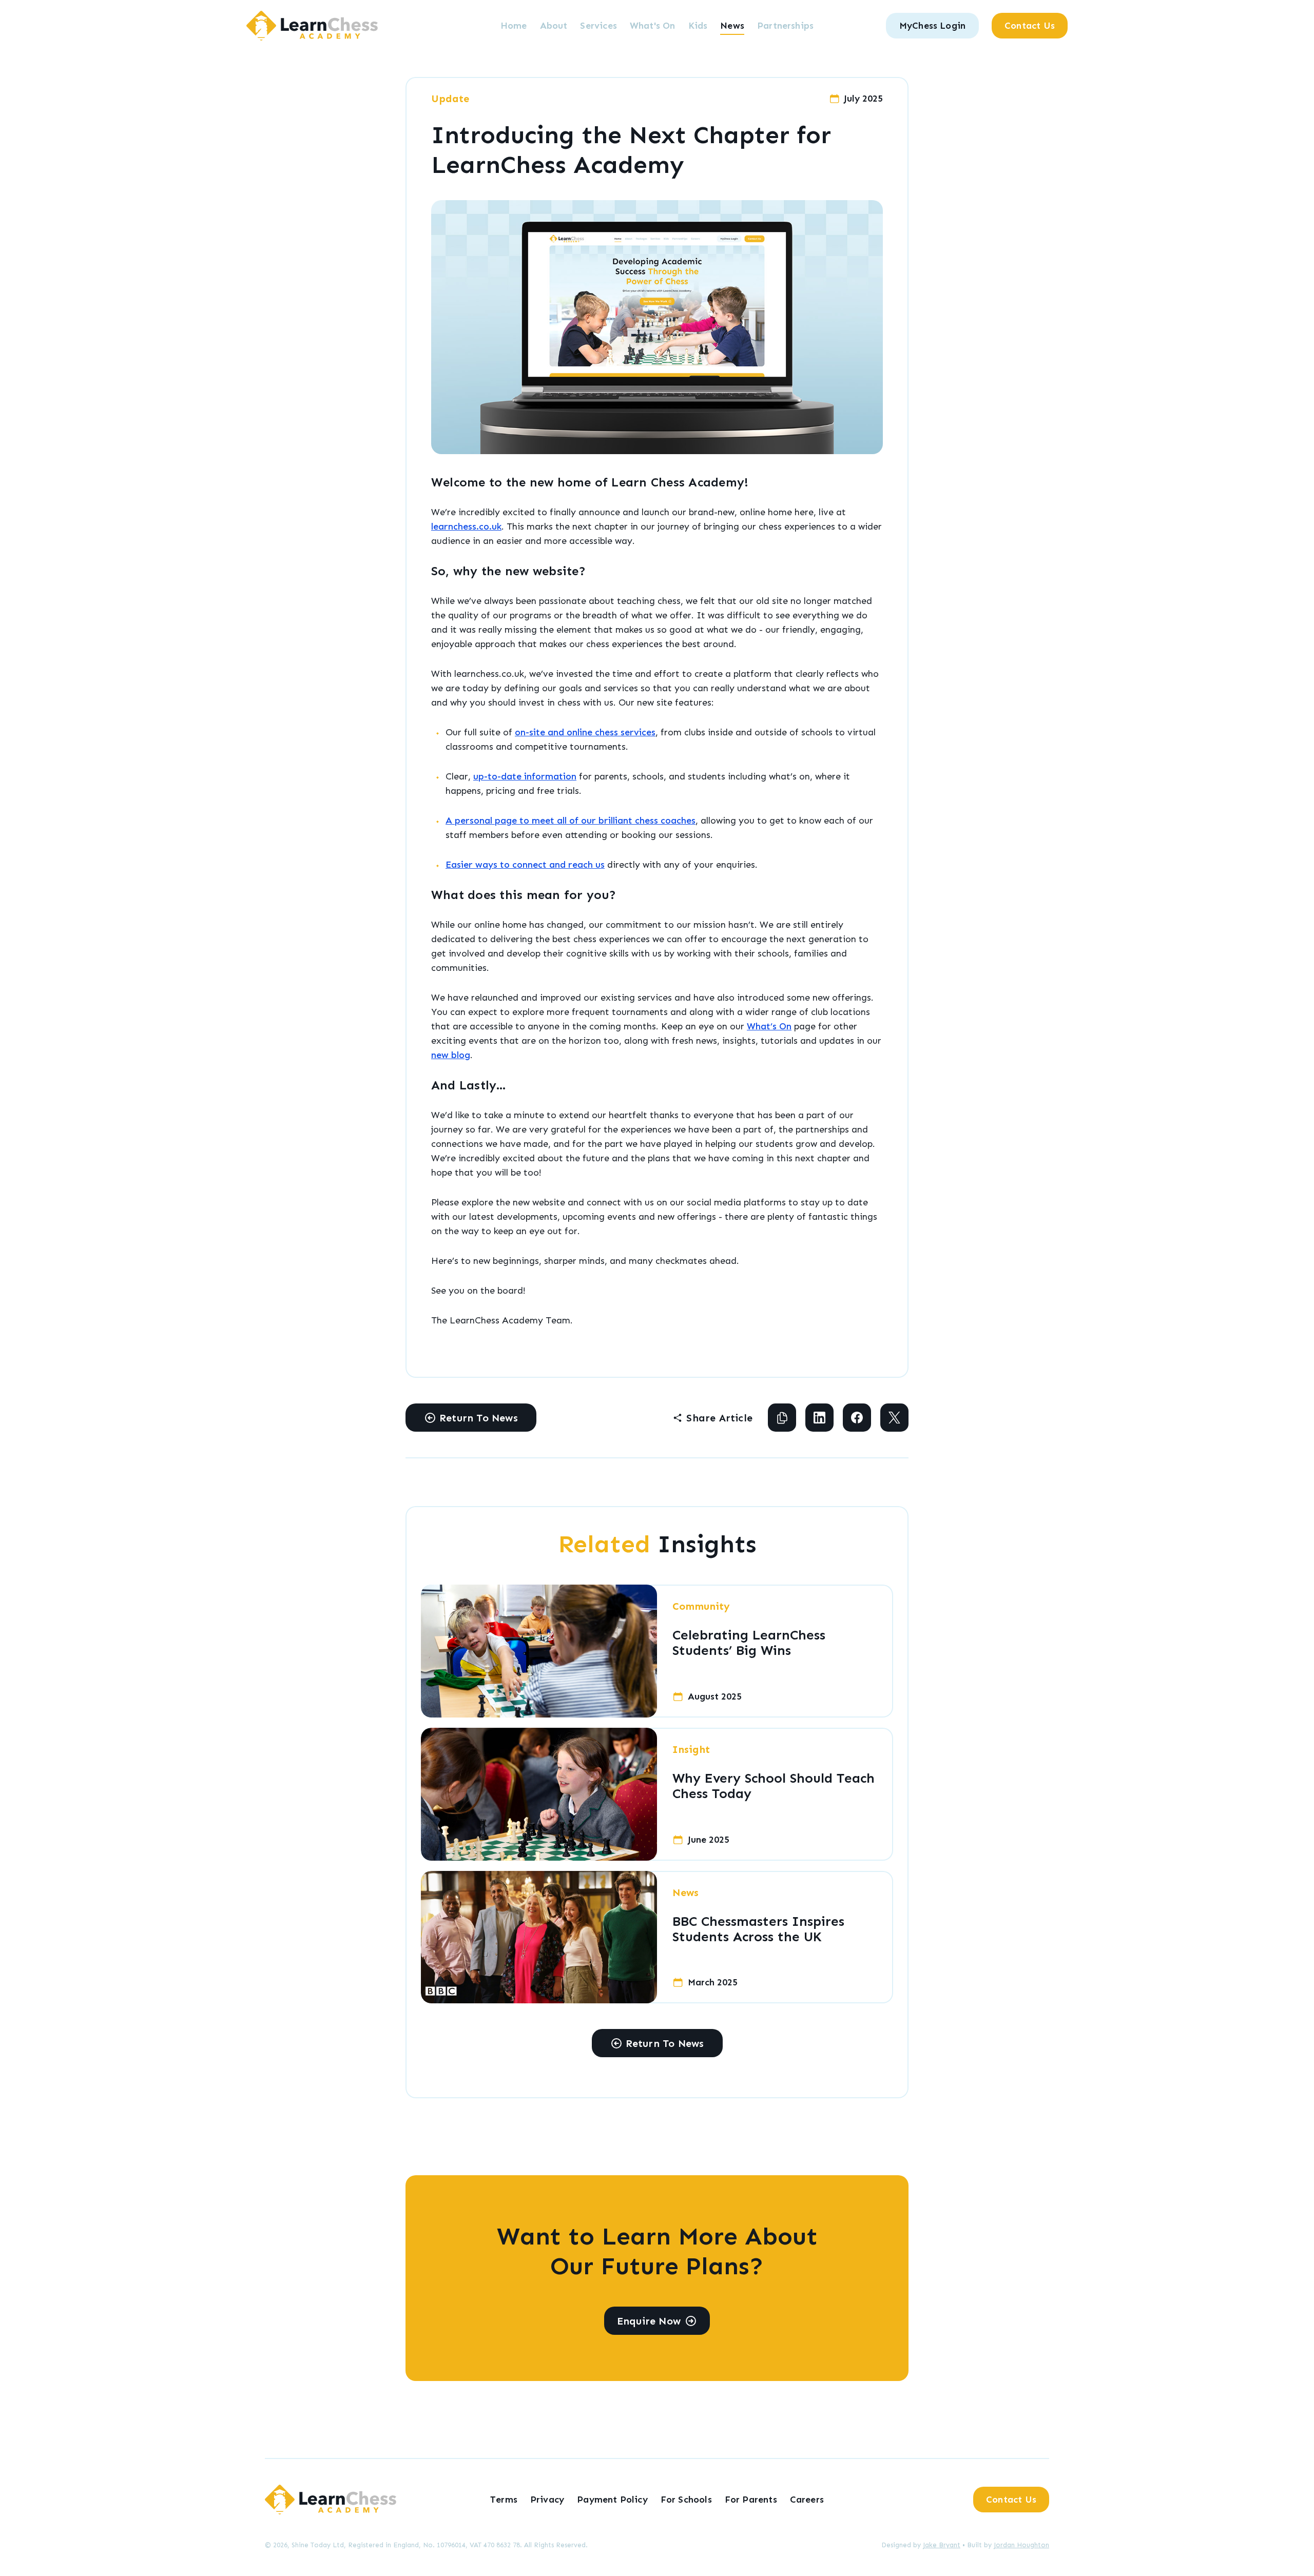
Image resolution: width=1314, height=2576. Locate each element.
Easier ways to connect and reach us (525, 865)
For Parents (751, 2500)
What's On (653, 26)
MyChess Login (932, 26)
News (732, 26)
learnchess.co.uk (466, 526)
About (554, 26)
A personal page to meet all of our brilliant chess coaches (571, 821)
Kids (698, 26)
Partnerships (785, 26)
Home (514, 26)
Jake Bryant (942, 2545)
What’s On (769, 1026)
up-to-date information (525, 776)
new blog (451, 1055)
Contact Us (1030, 26)
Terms (504, 2500)
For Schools (686, 2500)
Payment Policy (612, 2500)
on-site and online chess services (585, 732)
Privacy (547, 2500)
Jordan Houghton (1021, 2545)
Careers (807, 2500)
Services (598, 26)
